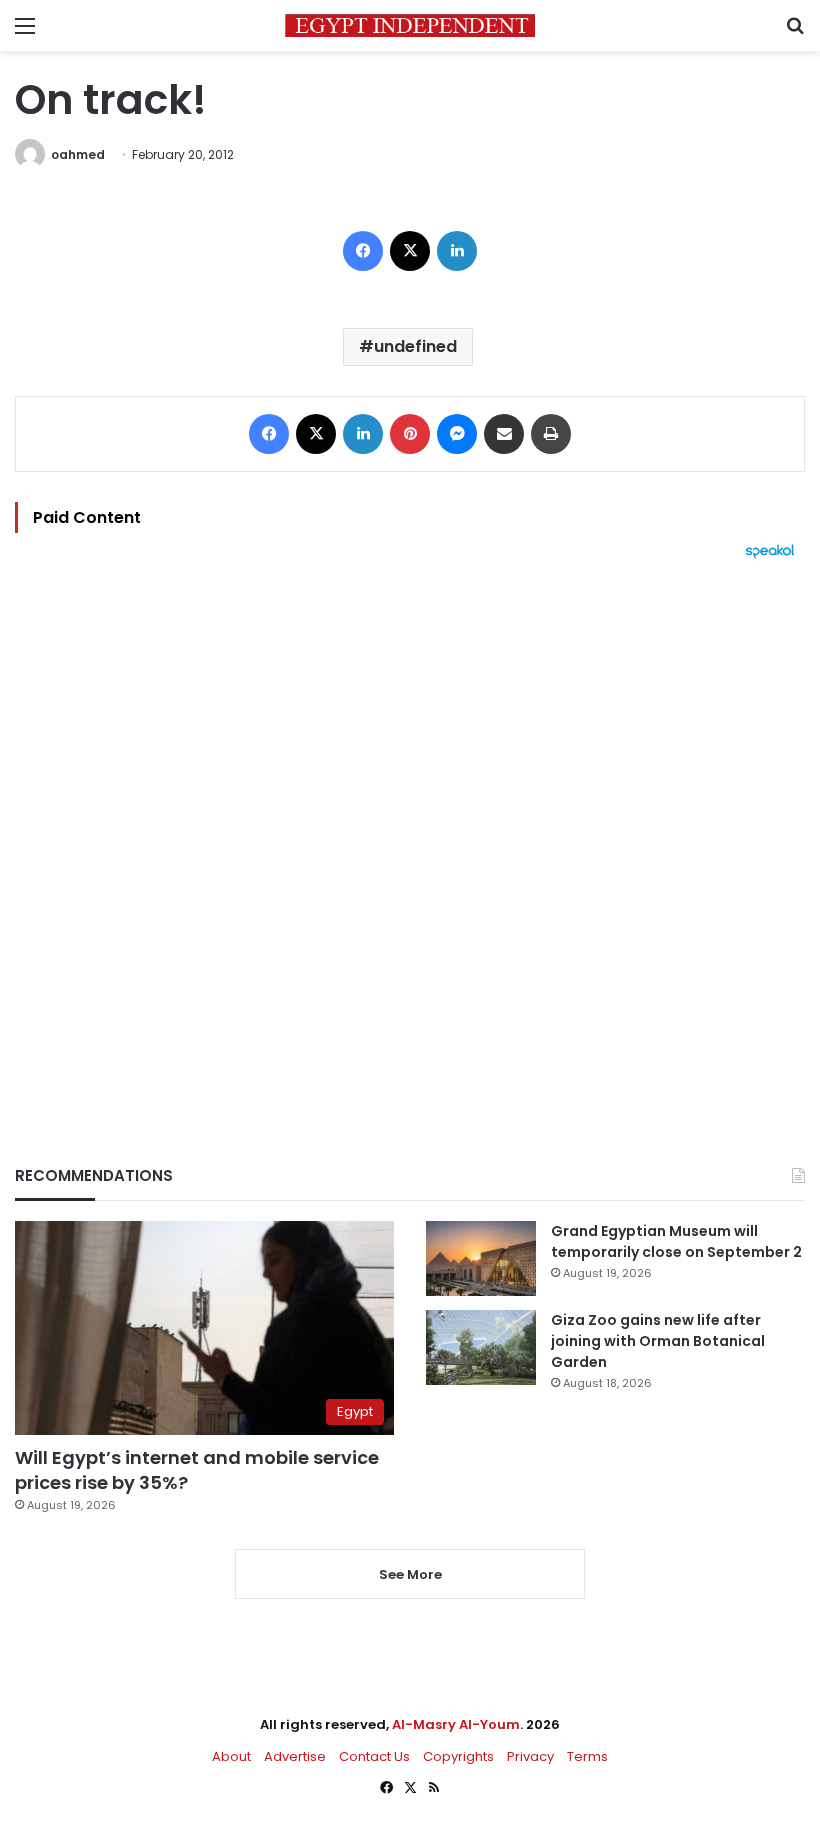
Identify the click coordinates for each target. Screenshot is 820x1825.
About (231, 1756)
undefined (415, 346)
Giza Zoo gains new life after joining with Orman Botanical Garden (658, 1341)
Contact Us (374, 1756)
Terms (587, 1756)
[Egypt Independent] (410, 25)
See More (410, 1574)
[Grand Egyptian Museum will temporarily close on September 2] (481, 1258)
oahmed (78, 154)
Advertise (295, 1756)
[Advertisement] (410, 828)
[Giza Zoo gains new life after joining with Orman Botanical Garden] (481, 1347)
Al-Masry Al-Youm (456, 1724)
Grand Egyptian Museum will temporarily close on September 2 (676, 1241)
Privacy (530, 1756)
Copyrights (458, 1756)
